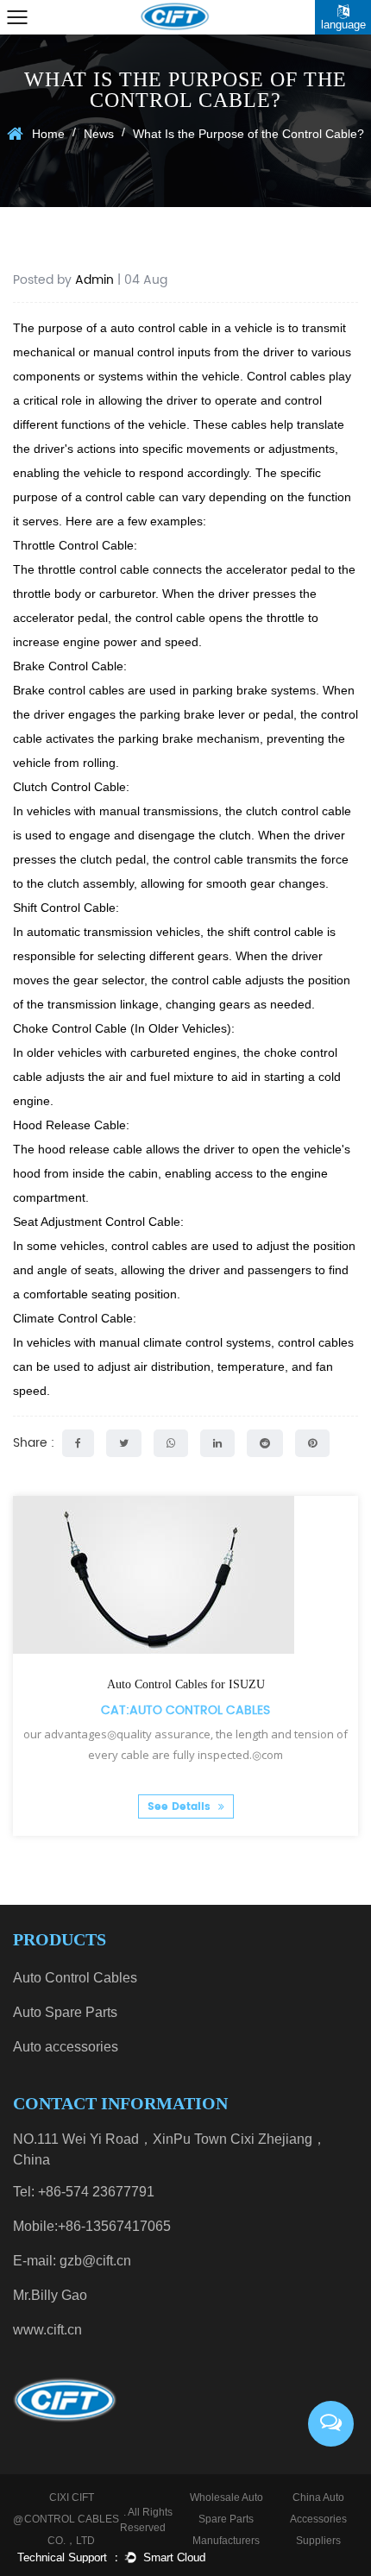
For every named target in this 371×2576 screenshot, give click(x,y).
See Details (181, 1807)
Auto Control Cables (75, 1978)
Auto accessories (66, 2047)
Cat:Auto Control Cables (185, 1710)
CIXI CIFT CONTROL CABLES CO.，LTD (72, 2519)
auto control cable (159, 328)
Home (48, 134)
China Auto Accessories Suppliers (318, 2519)
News (99, 134)
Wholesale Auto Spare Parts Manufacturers (226, 2519)
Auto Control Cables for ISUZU (186, 1684)
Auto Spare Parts (65, 2012)
